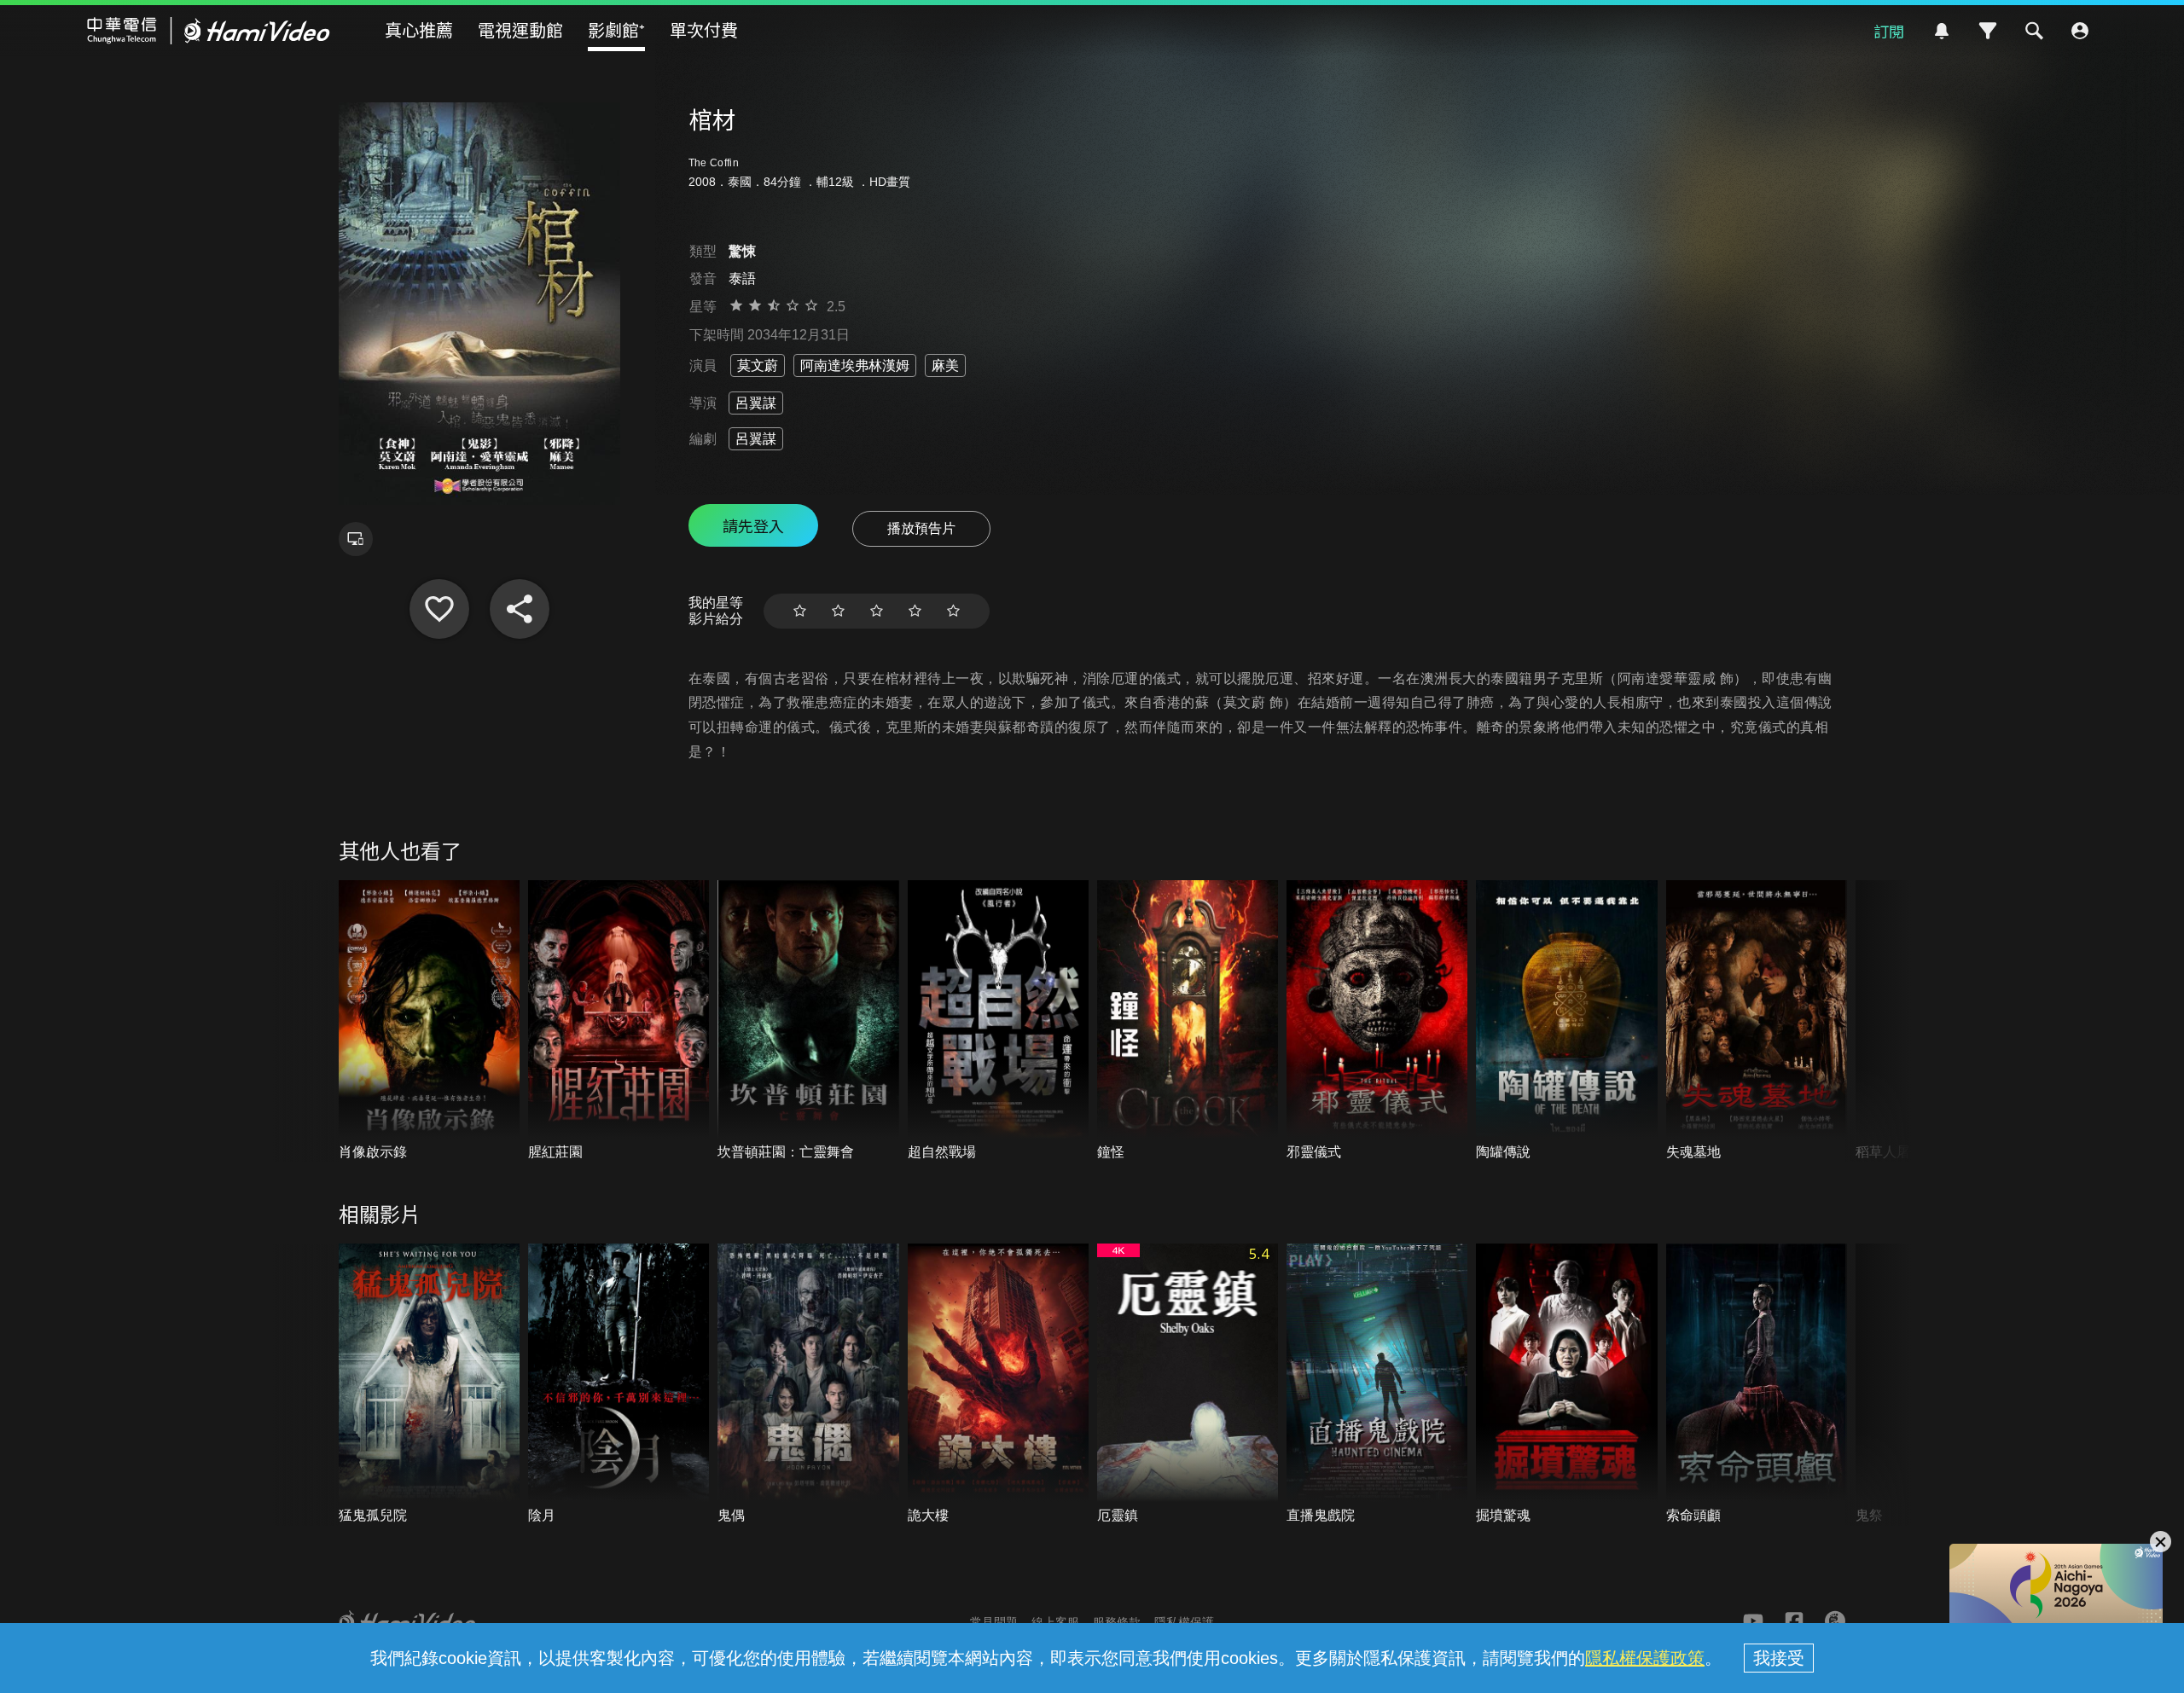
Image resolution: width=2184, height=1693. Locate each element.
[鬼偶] (808, 1385)
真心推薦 (419, 29)
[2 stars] (838, 611)
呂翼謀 (756, 403)
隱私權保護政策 (1645, 1658)
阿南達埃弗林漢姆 (855, 365)
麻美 (945, 365)
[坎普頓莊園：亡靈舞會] (808, 1021)
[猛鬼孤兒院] (429, 1385)
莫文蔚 (758, 365)
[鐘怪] (1188, 1021)
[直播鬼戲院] (1377, 1385)
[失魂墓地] (1757, 1021)
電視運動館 (520, 29)
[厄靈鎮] (1188, 1385)
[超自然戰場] (998, 1021)
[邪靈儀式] (1377, 1021)
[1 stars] (800, 611)
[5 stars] (953, 611)
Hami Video (209, 31)
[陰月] (619, 1385)
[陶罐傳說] (1566, 1021)
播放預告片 (921, 528)
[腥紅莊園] (619, 1021)
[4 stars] (915, 611)
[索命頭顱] (1757, 1385)
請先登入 (753, 525)
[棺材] (439, 609)
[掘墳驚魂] (1566, 1385)
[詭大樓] (998, 1385)
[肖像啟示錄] (429, 1021)
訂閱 (1889, 31)
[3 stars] (877, 611)
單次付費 (704, 29)
